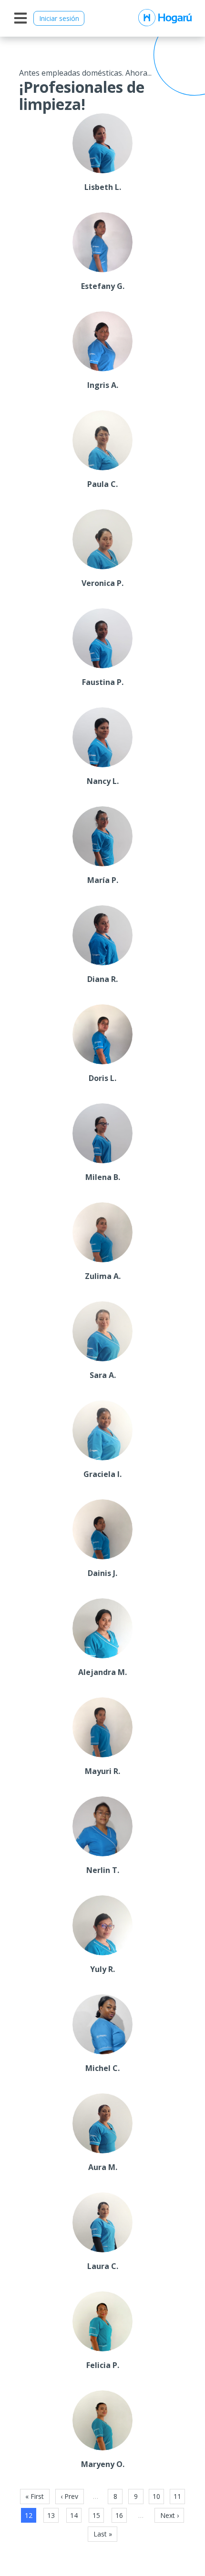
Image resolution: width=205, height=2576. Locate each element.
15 (96, 2515)
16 (119, 2515)
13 (51, 2515)
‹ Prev (69, 2496)
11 (177, 2496)
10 (156, 2496)
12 (29, 2515)
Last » (103, 2534)
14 (74, 2515)
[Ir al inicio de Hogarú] (165, 18)
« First (35, 2496)
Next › (169, 2515)
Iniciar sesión (59, 18)
